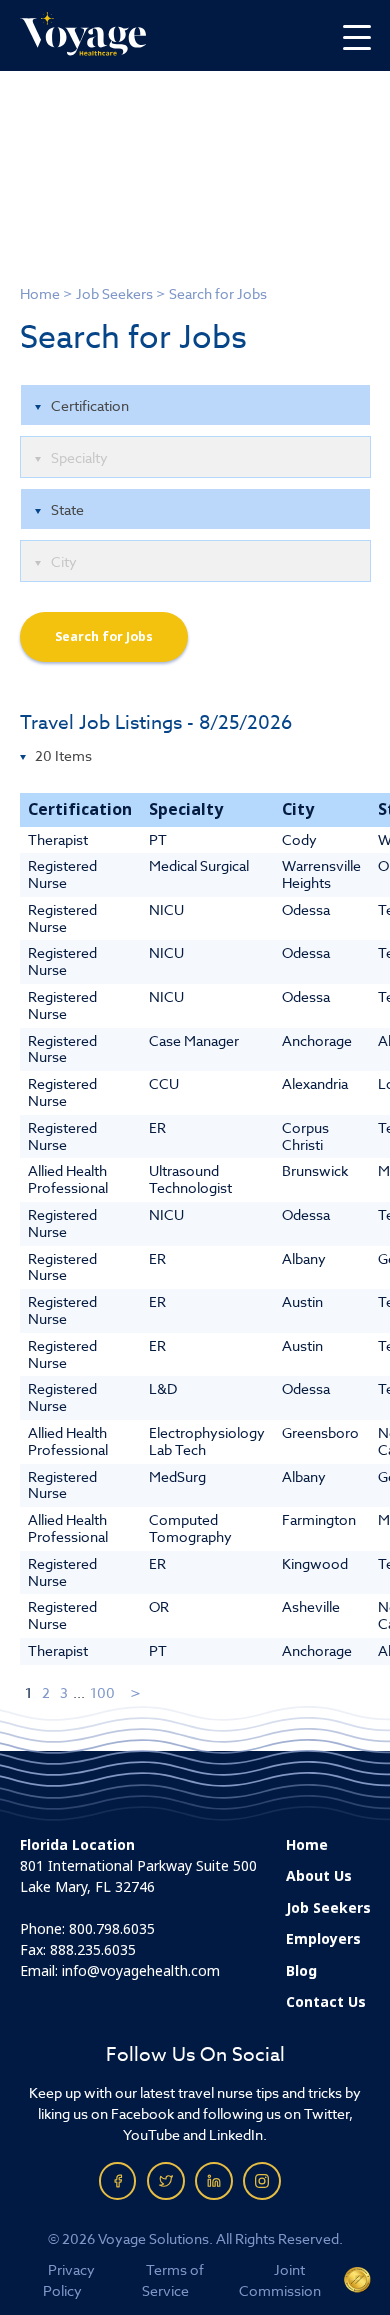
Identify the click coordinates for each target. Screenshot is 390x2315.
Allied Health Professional (68, 1179)
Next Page (136, 1692)
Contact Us (326, 2002)
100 (102, 1692)
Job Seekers (114, 293)
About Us (319, 1876)
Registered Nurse (62, 874)
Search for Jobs (104, 637)
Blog (301, 1971)
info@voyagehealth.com (141, 1971)
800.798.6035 (112, 1929)
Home (40, 293)
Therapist (58, 839)
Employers (323, 1939)
